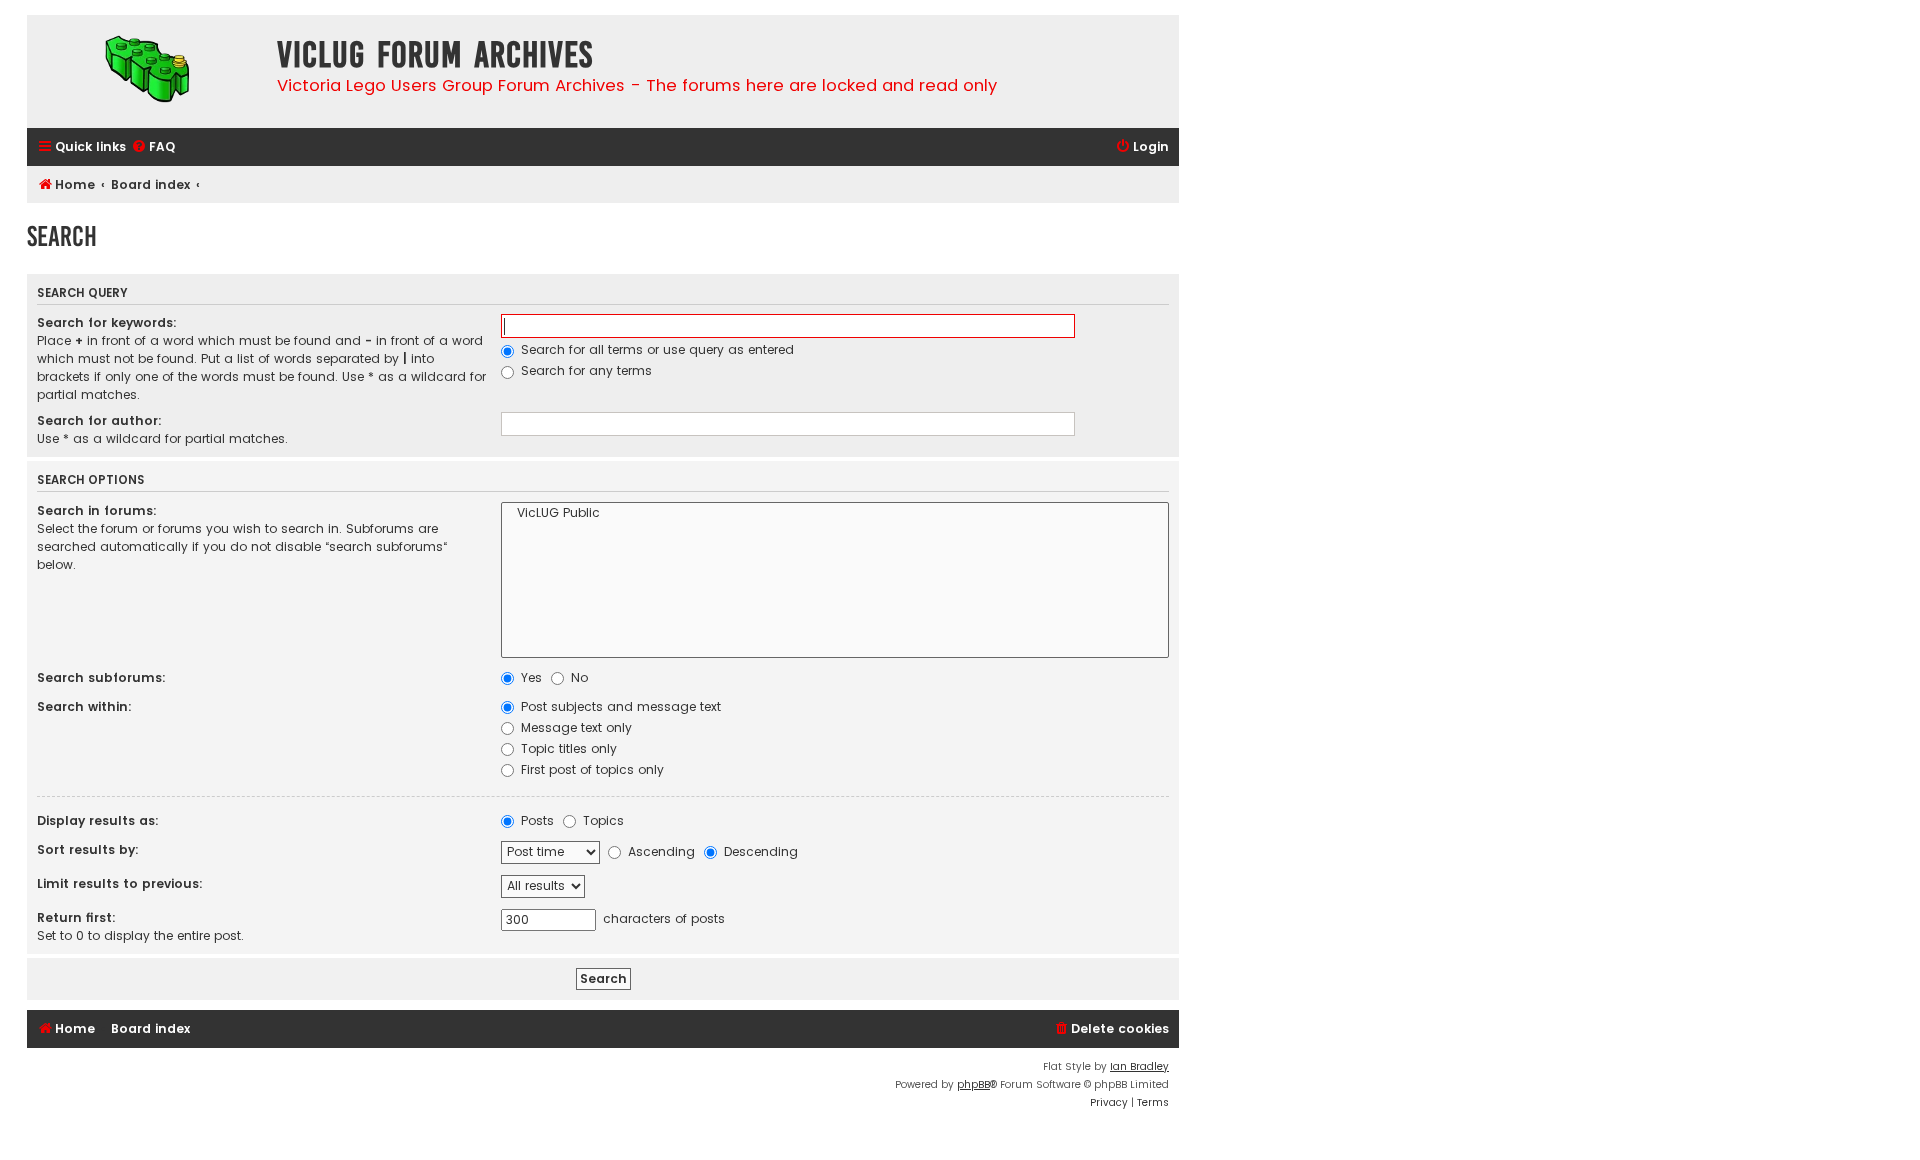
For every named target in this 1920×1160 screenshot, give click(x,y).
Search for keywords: (107, 322)
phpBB (973, 1084)
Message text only (574, 727)
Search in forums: (97, 510)
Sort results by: (88, 849)
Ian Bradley (1139, 1066)
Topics (601, 820)
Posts (535, 820)
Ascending (659, 851)
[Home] (147, 71)
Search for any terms (584, 370)
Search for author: (99, 420)
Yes (529, 677)
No (577, 677)
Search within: (84, 706)
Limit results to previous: (120, 883)
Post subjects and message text (619, 706)
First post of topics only (590, 769)
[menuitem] (153, 147)
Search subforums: (101, 677)
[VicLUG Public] (835, 513)
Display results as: (98, 820)
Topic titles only (567, 748)
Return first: (76, 917)
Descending (759, 851)
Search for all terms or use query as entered (655, 349)
